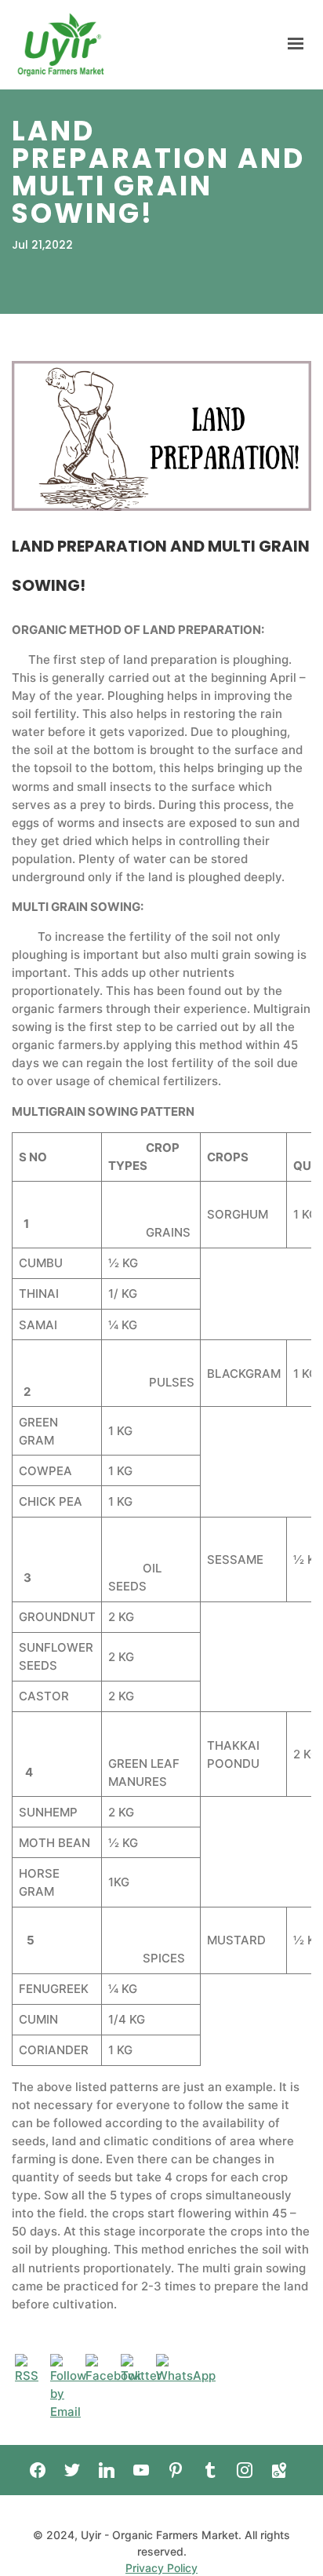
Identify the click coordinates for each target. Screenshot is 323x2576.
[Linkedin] (107, 2470)
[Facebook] (38, 2470)
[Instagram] (245, 2470)
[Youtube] (141, 2470)
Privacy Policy (161, 2568)
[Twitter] (72, 2470)
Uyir (61, 45)
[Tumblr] (210, 2470)
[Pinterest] (176, 2470)
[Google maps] (279, 2470)
